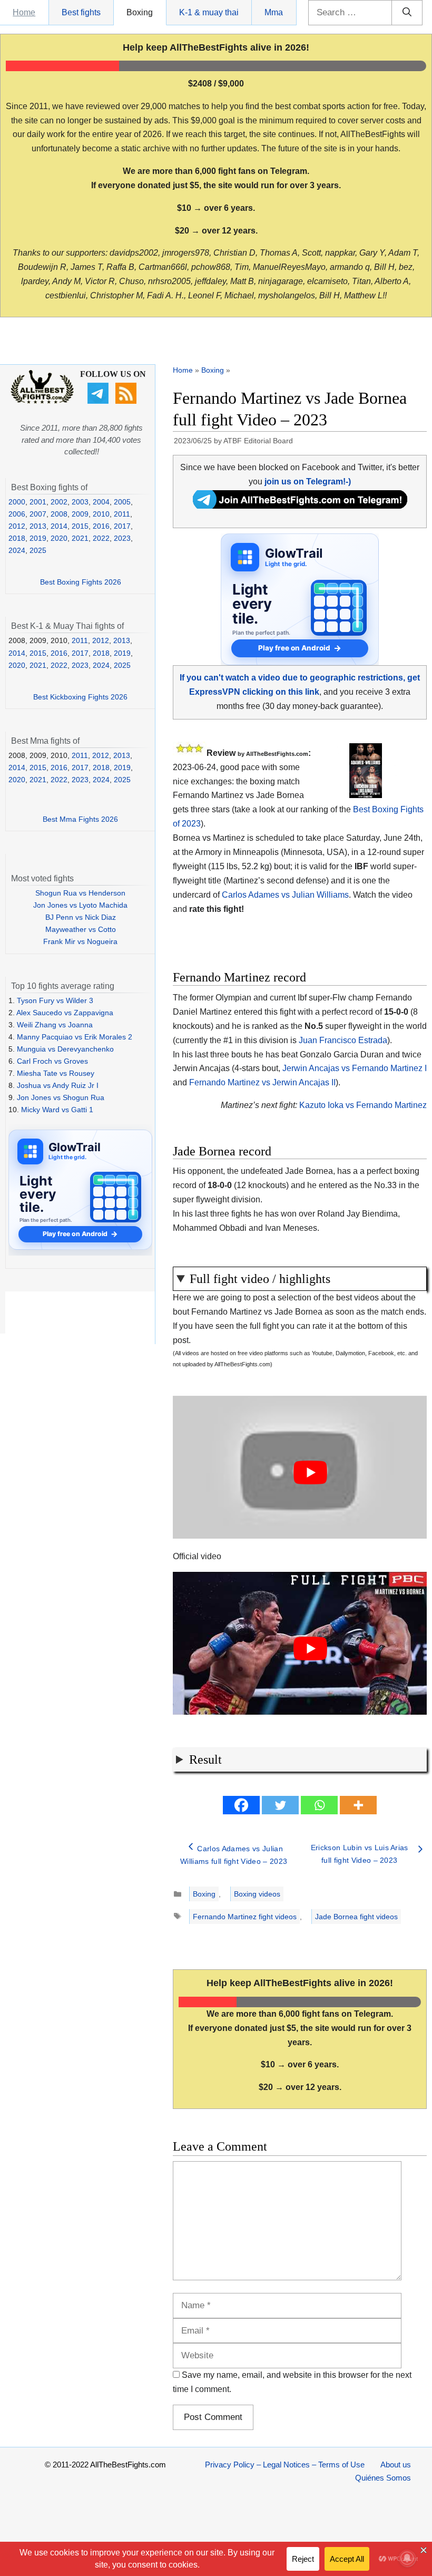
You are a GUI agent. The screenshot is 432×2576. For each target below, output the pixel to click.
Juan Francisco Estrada (343, 1040)
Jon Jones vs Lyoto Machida (80, 905)
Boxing (140, 12)
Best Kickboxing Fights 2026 (80, 697)
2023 (122, 538)
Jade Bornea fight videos (356, 1917)
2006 (17, 514)
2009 (80, 514)
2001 (38, 502)
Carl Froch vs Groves (52, 1061)
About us (396, 2465)
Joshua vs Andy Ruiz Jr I (58, 1085)
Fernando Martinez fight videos (245, 1917)
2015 (80, 526)
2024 (17, 550)
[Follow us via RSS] (127, 401)
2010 (101, 514)
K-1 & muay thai (209, 12)
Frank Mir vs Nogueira (80, 941)
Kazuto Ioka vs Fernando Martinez (363, 1105)
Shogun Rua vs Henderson (80, 893)
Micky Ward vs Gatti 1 (57, 1110)
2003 (80, 502)
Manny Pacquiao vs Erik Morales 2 (75, 1037)
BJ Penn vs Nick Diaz (81, 917)
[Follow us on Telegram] (99, 401)
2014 (59, 526)
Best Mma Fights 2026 (80, 819)
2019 (38, 538)
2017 (122, 526)
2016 (101, 526)
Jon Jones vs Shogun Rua (61, 1097)
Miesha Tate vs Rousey (56, 1073)
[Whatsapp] (319, 1805)
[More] (358, 1805)
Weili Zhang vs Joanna (55, 1025)
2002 (59, 502)
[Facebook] (241, 1805)
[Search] (407, 13)
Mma (274, 12)
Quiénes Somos (383, 2478)
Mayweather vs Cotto (81, 929)
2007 (38, 514)
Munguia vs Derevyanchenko (65, 1049)
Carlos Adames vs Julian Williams (285, 895)
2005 (122, 502)
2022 (101, 538)
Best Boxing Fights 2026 (81, 582)
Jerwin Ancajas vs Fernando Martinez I (355, 1068)
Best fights (81, 12)
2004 (101, 502)
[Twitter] (280, 1805)
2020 (59, 538)
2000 (17, 502)
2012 (17, 526)
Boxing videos (257, 1894)
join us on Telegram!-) (308, 482)
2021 (80, 538)
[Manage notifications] (407, 2558)
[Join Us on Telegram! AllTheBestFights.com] (300, 506)
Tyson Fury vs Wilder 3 (55, 1000)
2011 (122, 514)
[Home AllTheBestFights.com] (42, 401)
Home (24, 12)
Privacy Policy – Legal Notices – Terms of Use (285, 2465)
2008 (59, 514)
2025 (38, 550)
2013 (38, 526)
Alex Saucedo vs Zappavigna (65, 1013)
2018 (17, 538)
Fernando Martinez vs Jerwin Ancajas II (262, 1082)
